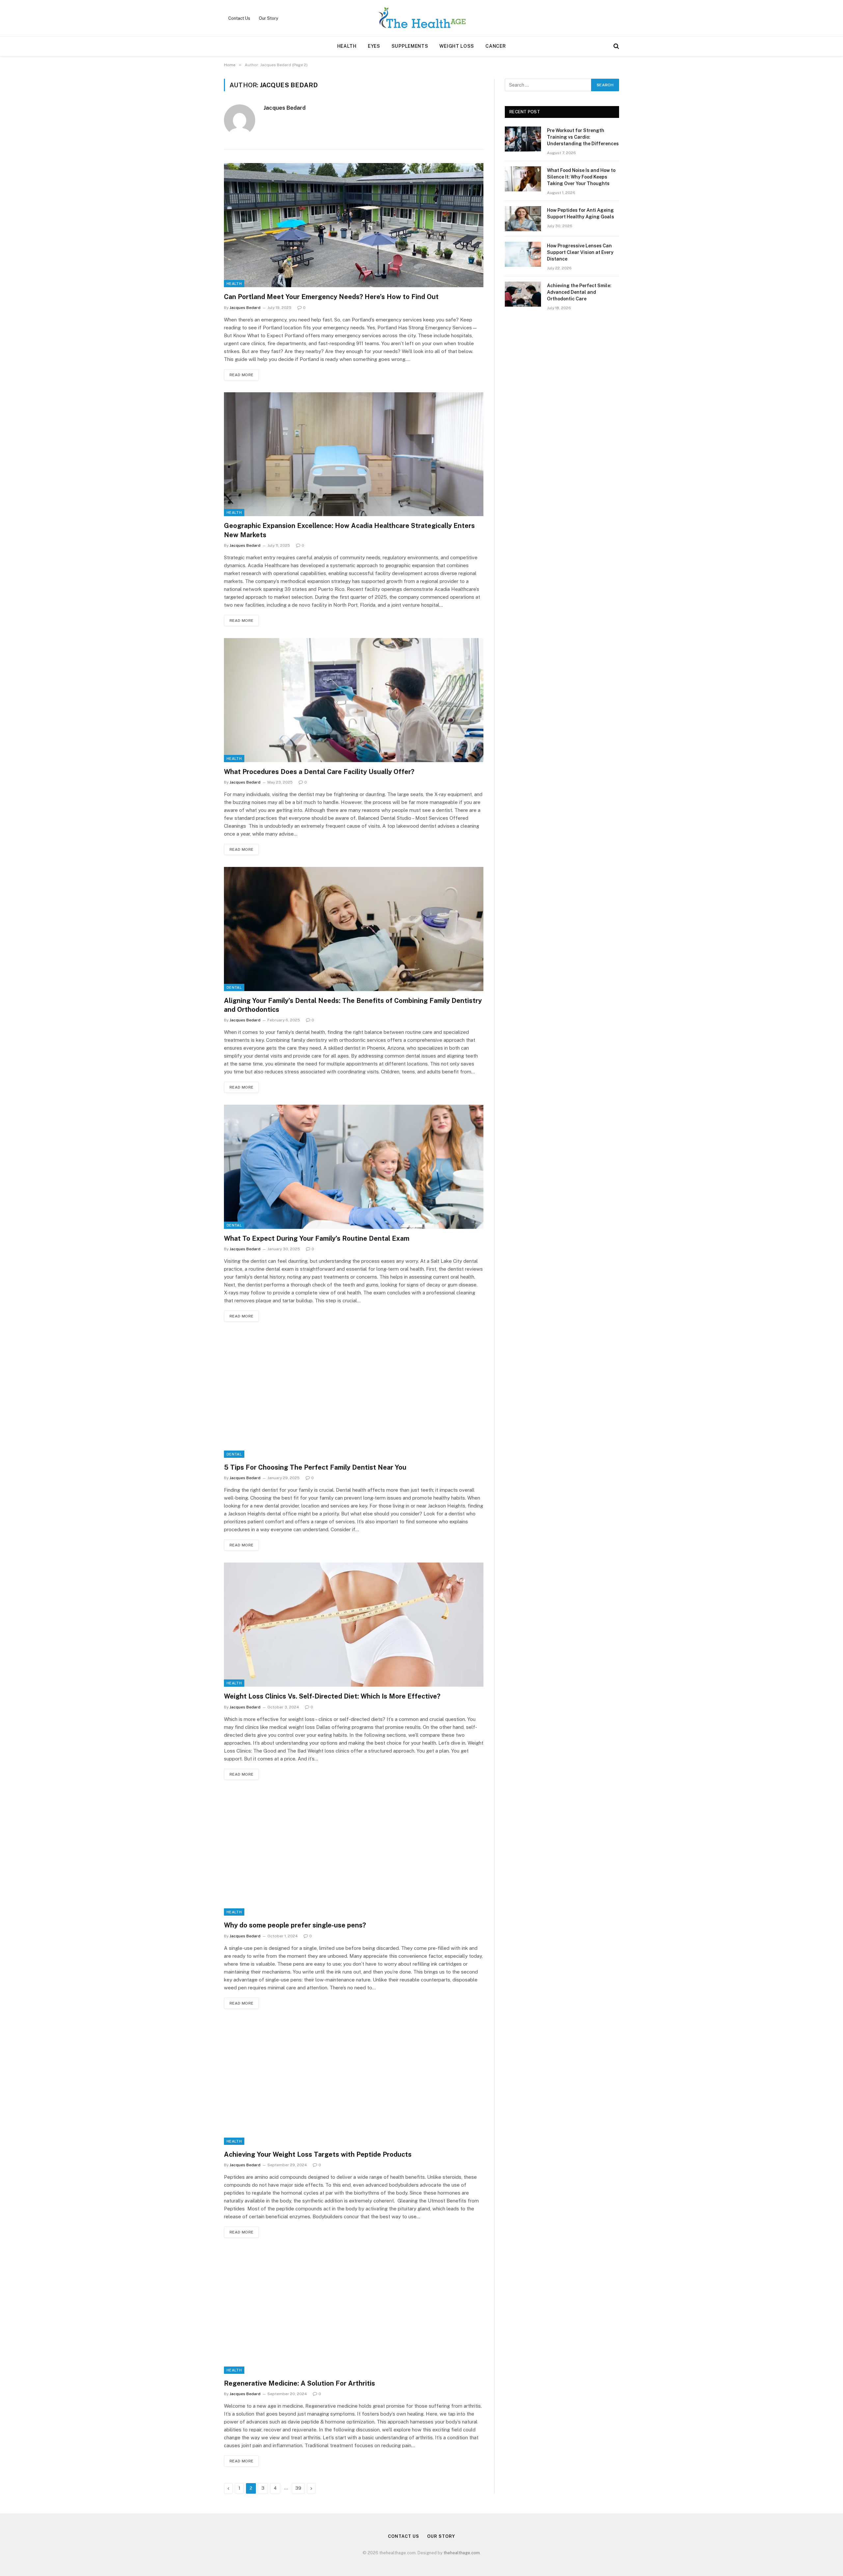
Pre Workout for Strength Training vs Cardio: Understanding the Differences (583, 137)
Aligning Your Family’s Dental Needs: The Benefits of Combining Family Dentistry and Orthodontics (353, 1005)
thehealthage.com (462, 2553)
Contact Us (239, 18)
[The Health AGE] (421, 18)
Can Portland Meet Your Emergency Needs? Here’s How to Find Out (331, 297)
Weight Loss (457, 46)
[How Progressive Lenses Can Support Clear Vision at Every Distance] (523, 254)
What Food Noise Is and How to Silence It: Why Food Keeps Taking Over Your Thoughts (581, 177)
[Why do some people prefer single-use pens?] (354, 1854)
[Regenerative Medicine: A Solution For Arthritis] (354, 2312)
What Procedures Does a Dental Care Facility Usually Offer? (319, 772)
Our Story (269, 18)
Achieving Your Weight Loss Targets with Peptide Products (319, 2154)
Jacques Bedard (285, 108)
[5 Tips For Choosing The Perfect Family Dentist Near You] (354, 1396)
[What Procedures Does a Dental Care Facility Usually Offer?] (354, 700)
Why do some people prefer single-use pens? (295, 1925)
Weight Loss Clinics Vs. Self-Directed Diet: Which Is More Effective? (332, 1696)
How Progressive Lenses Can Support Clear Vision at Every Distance (580, 252)
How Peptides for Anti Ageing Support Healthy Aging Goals (581, 213)
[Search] (616, 46)
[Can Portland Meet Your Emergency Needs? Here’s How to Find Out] (354, 225)
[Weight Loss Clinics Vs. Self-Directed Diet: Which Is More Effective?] (354, 1625)
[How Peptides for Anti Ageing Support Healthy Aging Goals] (523, 219)
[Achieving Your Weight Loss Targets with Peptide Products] (354, 2083)
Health (347, 46)
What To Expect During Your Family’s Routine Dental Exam (317, 1238)
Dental (234, 987)
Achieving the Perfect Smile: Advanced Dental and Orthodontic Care (579, 292)
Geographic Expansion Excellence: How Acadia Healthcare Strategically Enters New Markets (349, 530)
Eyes (374, 46)
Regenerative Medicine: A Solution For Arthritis (299, 2383)
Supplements (410, 46)
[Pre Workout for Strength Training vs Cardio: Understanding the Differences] (523, 139)
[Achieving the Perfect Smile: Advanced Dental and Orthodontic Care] (523, 294)
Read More (241, 375)
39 (298, 2488)
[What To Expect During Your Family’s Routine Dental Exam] (354, 1167)
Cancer (496, 46)
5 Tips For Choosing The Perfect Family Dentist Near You (315, 1467)
